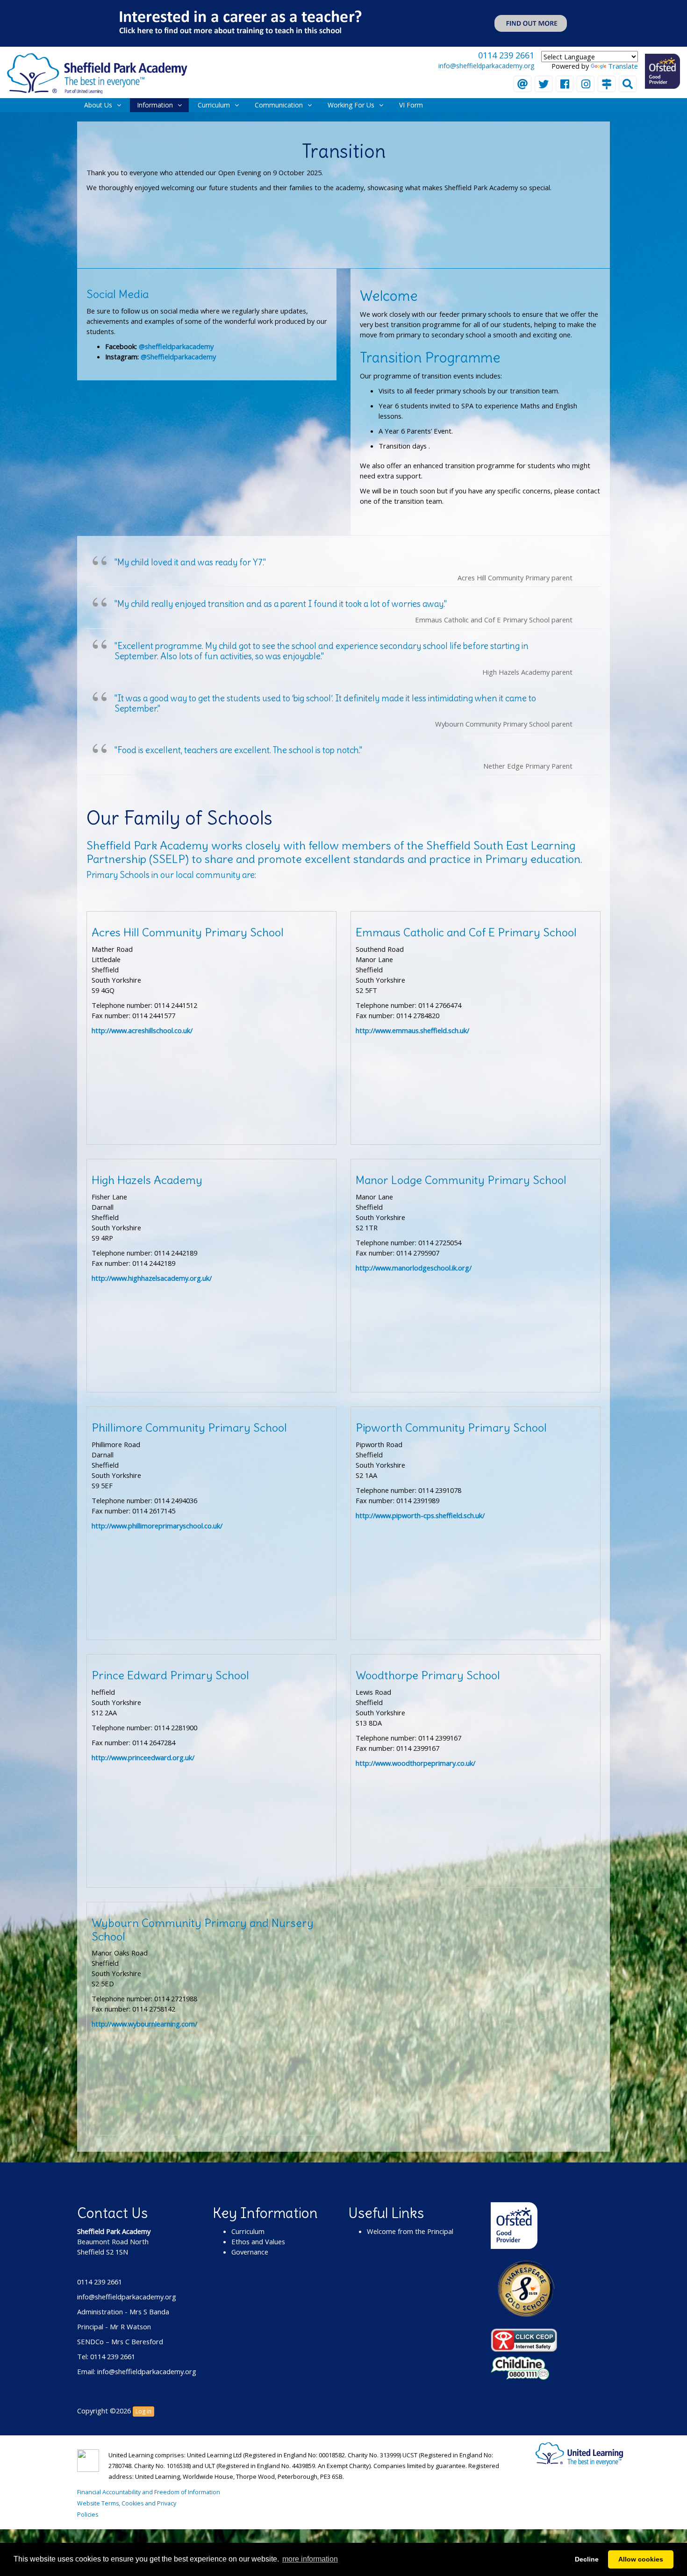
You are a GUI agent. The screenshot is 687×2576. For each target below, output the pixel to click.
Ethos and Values (258, 2241)
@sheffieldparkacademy (176, 346)
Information (155, 105)
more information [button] (310, 2559)
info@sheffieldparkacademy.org (486, 66)
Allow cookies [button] (641, 2559)
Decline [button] (587, 2559)
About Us (98, 105)
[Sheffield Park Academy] (97, 72)
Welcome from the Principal (410, 2231)
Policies (88, 2515)
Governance (250, 2252)
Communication (279, 105)
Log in (143, 2411)
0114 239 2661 (506, 55)
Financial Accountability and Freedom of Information (149, 2492)
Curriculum (214, 105)
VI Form (411, 105)
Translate (623, 66)
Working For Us (351, 105)
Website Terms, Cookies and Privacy (127, 2503)
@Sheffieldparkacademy (178, 357)
